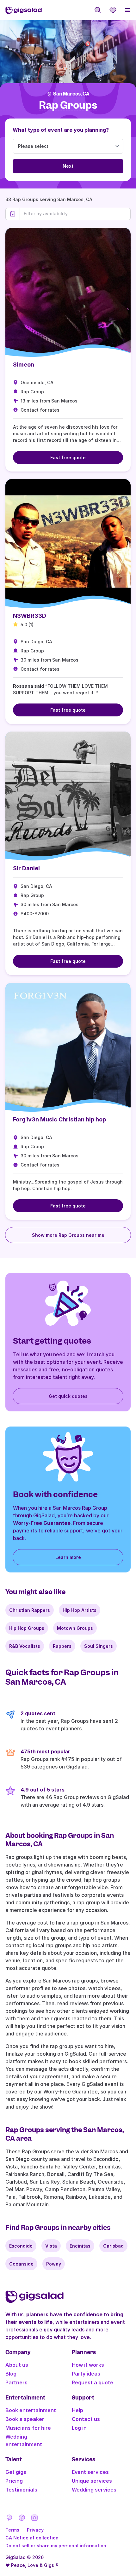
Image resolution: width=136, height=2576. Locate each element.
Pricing (14, 2481)
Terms (12, 2530)
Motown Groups (75, 1628)
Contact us (86, 2419)
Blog (11, 2374)
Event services (90, 2472)
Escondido (21, 2246)
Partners (16, 2382)
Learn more (68, 1557)
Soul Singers (99, 1646)
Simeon (24, 365)
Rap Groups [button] (68, 105)
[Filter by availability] (75, 214)
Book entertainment (31, 2410)
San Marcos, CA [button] (71, 94)
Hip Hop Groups (27, 1628)
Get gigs (16, 2472)
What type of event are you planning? (61, 130)
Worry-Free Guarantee (42, 1523)
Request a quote (93, 2382)
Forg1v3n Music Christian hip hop (59, 1119)
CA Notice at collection (32, 2538)
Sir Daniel (26, 868)
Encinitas (80, 2246)
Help (77, 2410)
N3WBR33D (30, 616)
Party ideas (86, 2374)
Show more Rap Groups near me (68, 1235)
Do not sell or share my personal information (56, 2546)
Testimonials (21, 2490)
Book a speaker (25, 2419)
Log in (79, 2428)
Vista (51, 2246)
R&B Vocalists (25, 1646)
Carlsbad (113, 2246)
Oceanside (21, 2264)
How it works (88, 2365)
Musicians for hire (28, 2428)
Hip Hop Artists (80, 1610)
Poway (54, 2264)
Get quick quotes (68, 1396)
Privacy (35, 2530)
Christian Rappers (30, 1610)
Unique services (92, 2481)
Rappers (62, 1646)
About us (17, 2365)
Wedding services (94, 2490)
